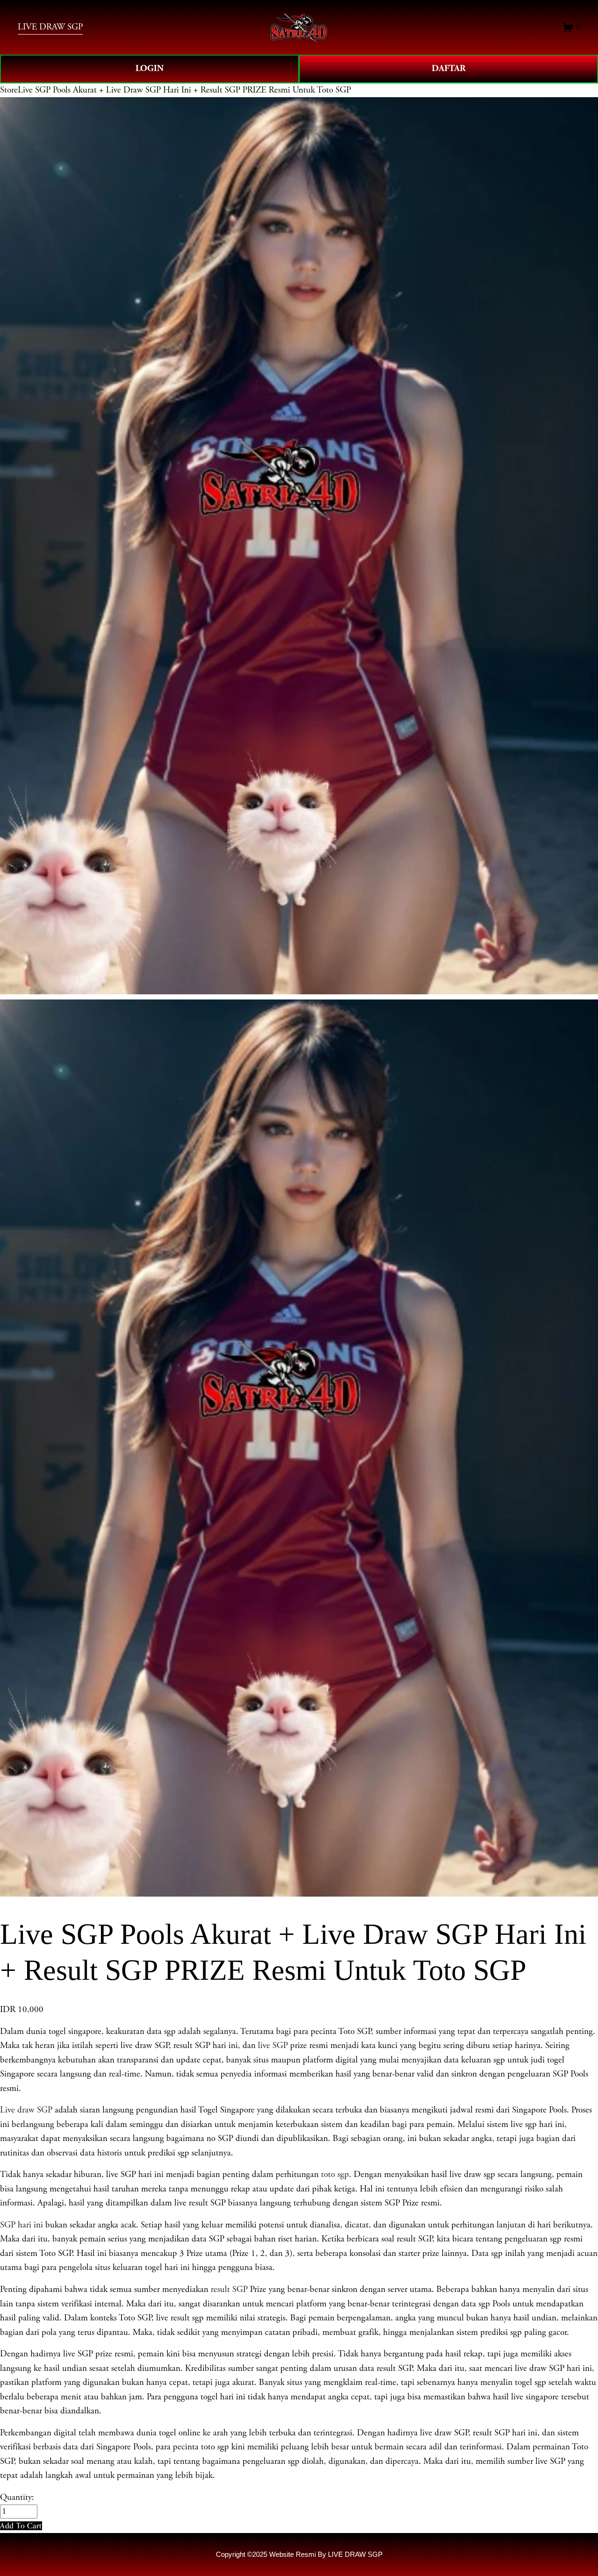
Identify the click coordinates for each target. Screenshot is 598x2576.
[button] (21, 2526)
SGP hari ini (21, 2225)
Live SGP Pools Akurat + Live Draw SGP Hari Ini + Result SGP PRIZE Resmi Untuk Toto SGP (184, 90)
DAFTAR (449, 68)
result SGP (229, 2290)
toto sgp (335, 2175)
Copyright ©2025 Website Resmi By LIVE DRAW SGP (299, 2554)
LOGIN (149, 68)
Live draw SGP (26, 2110)
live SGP (273, 2046)
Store (9, 90)
